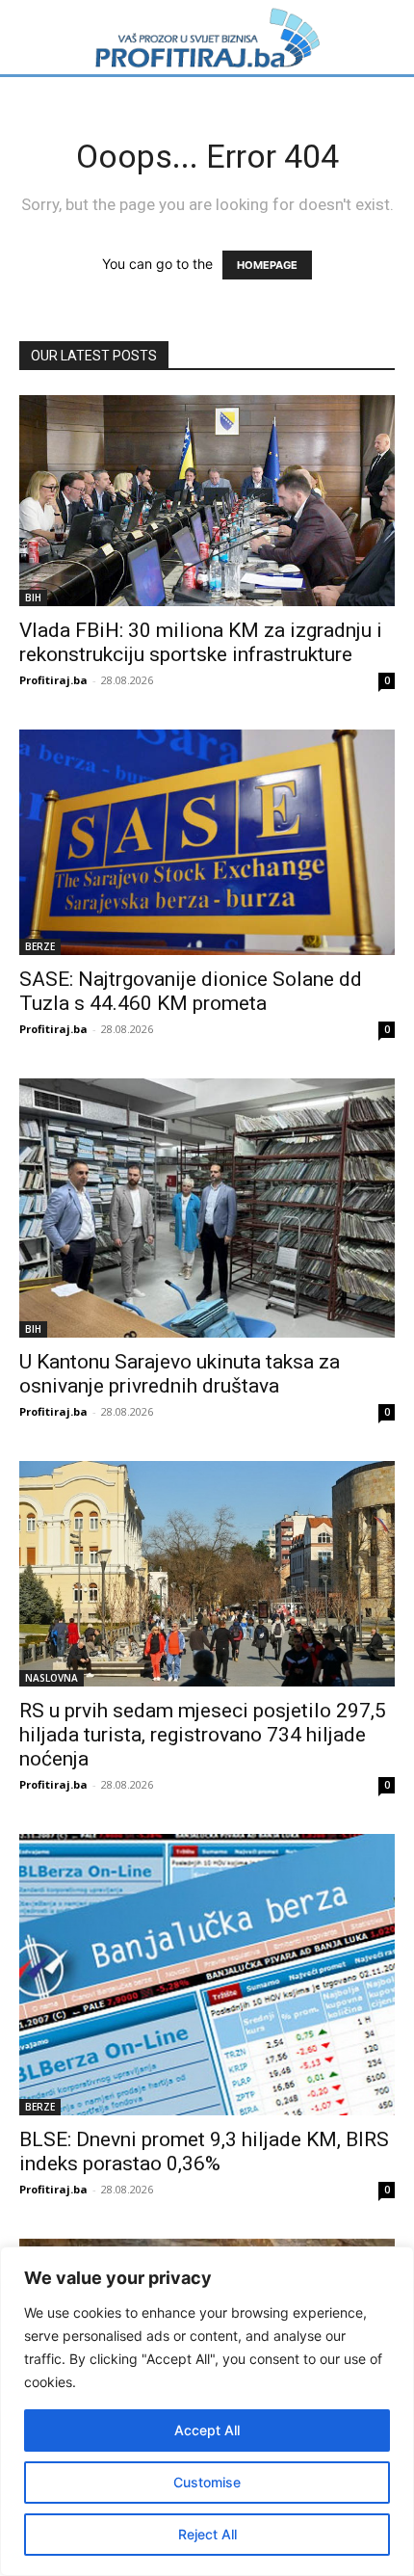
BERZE (40, 946)
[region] (207, 2411)
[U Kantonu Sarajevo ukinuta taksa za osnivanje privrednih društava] (207, 1208)
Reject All (207, 2534)
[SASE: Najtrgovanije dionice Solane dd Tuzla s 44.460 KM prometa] (207, 842)
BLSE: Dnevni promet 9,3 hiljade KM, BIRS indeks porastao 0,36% (204, 2151)
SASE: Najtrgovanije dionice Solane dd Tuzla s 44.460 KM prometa (191, 991)
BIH (33, 598)
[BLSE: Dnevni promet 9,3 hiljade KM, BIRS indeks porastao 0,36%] (207, 1975)
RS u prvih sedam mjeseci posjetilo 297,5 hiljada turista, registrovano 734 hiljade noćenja (203, 1735)
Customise (207, 2482)
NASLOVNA (52, 1678)
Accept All (207, 2430)
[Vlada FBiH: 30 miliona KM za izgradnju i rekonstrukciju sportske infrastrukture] (207, 501)
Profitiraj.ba (53, 680)
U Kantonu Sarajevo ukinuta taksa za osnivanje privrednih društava (180, 1374)
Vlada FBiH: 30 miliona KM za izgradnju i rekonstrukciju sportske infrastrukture (201, 642)
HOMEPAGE (267, 265)
